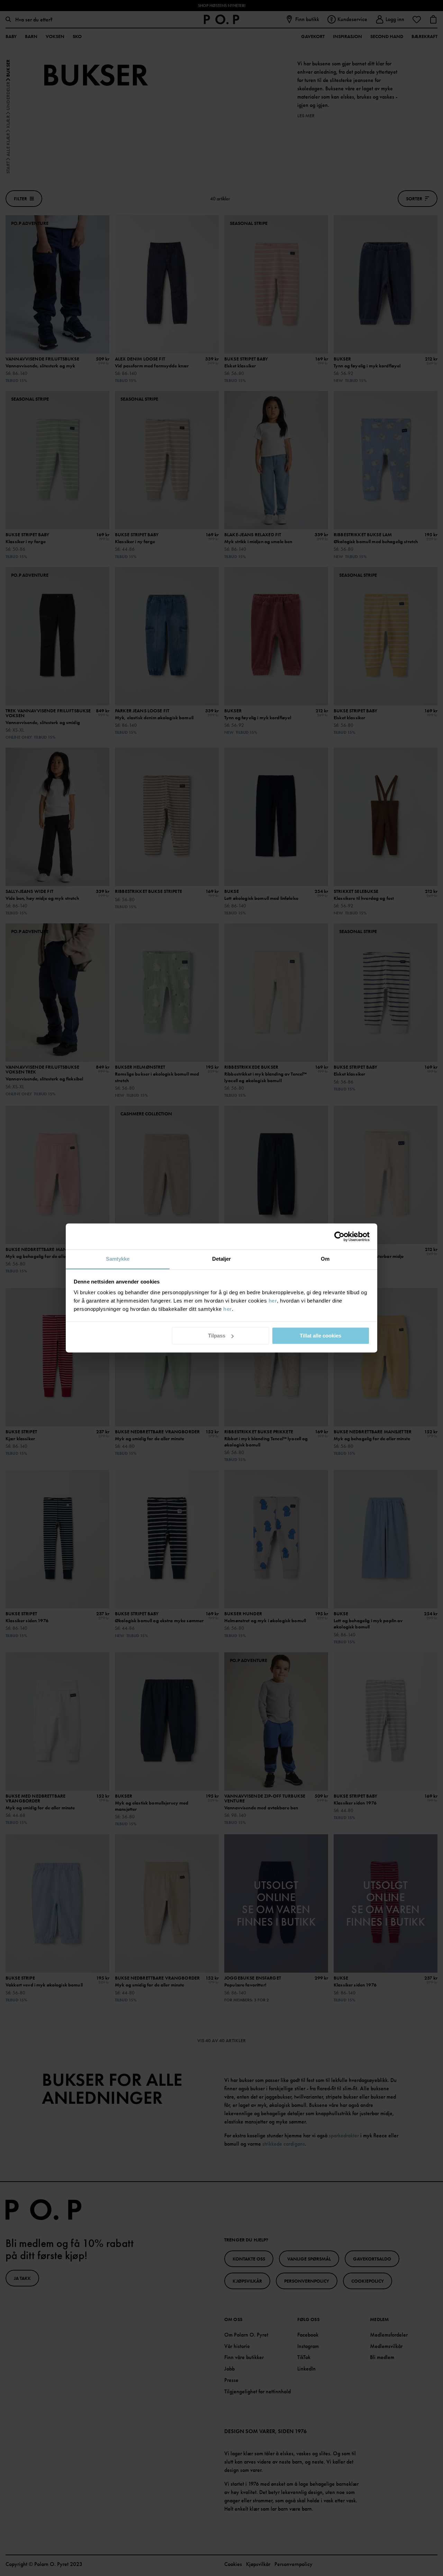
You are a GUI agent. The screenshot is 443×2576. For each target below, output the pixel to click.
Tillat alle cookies (320, 1336)
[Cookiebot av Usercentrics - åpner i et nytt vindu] (339, 1236)
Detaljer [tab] (222, 1259)
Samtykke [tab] (118, 1259)
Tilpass (217, 1336)
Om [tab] (325, 1259)
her (273, 1301)
